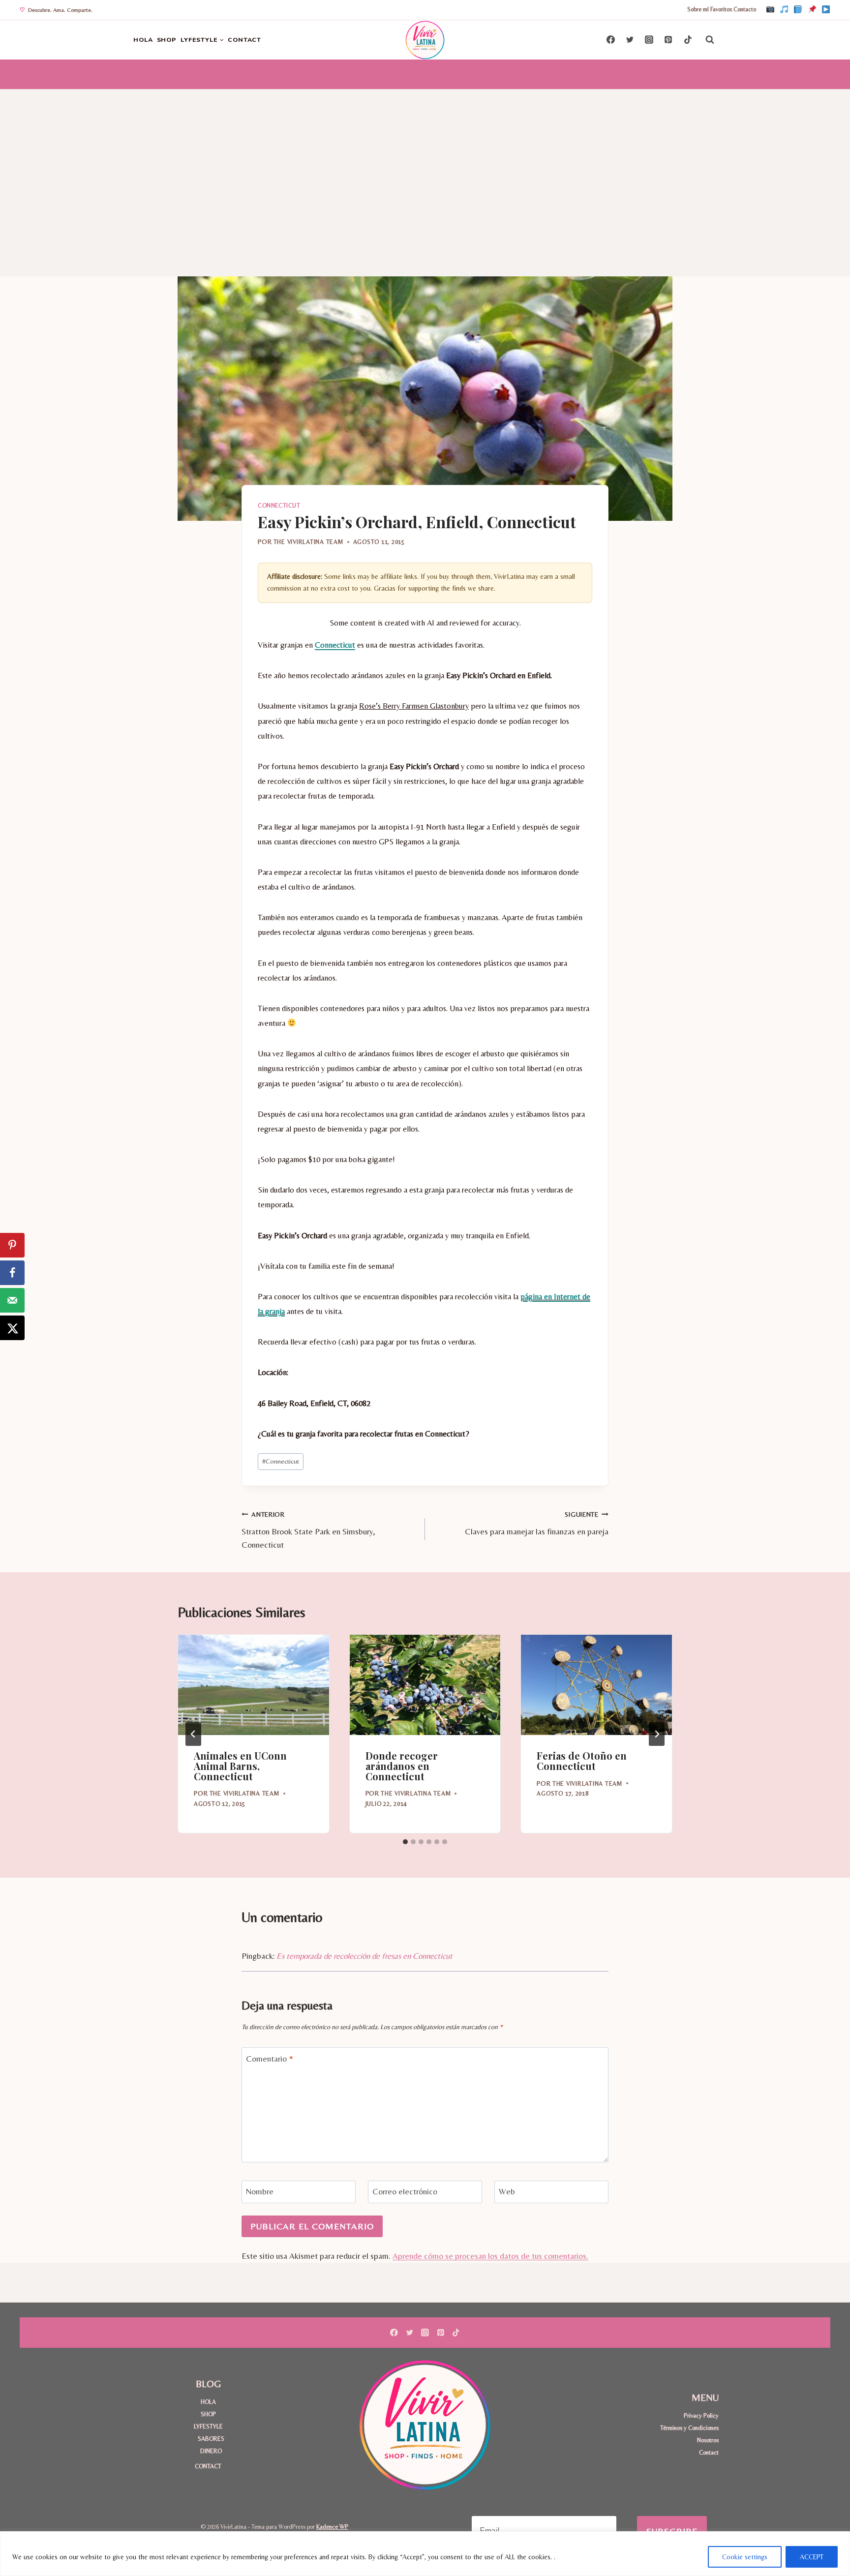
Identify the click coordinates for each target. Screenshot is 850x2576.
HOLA (143, 40)
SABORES (211, 2439)
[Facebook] (798, 10)
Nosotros (708, 2440)
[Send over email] (12, 1300)
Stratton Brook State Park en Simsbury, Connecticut (308, 1530)
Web (507, 2191)
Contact (709, 2452)
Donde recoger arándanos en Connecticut (402, 1766)
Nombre (260, 2191)
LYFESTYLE (208, 2426)
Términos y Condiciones (689, 2428)
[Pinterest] (812, 10)
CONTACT (244, 40)
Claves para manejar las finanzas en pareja (537, 1523)
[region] (425, 2554)
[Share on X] (12, 1328)
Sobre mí (698, 9)
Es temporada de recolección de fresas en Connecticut (364, 1956)
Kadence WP (332, 2527)
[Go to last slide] (193, 1734)
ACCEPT (812, 2557)
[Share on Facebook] (12, 1273)
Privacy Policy (701, 2415)
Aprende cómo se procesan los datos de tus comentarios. (490, 2256)
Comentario (270, 2058)
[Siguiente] (657, 1734)
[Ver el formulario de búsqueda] (710, 40)
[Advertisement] (425, 163)
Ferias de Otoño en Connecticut (582, 1761)
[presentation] (254, 1685)
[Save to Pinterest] (12, 1245)
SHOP (167, 40)
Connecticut (279, 506)
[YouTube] (826, 10)
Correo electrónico (405, 2191)
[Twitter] (630, 40)
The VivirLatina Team (308, 542)
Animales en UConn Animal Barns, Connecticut (240, 1766)
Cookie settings (745, 2557)
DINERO (211, 2451)
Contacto (745, 9)
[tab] (405, 1842)
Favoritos (721, 9)
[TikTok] (784, 10)
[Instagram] (770, 10)
